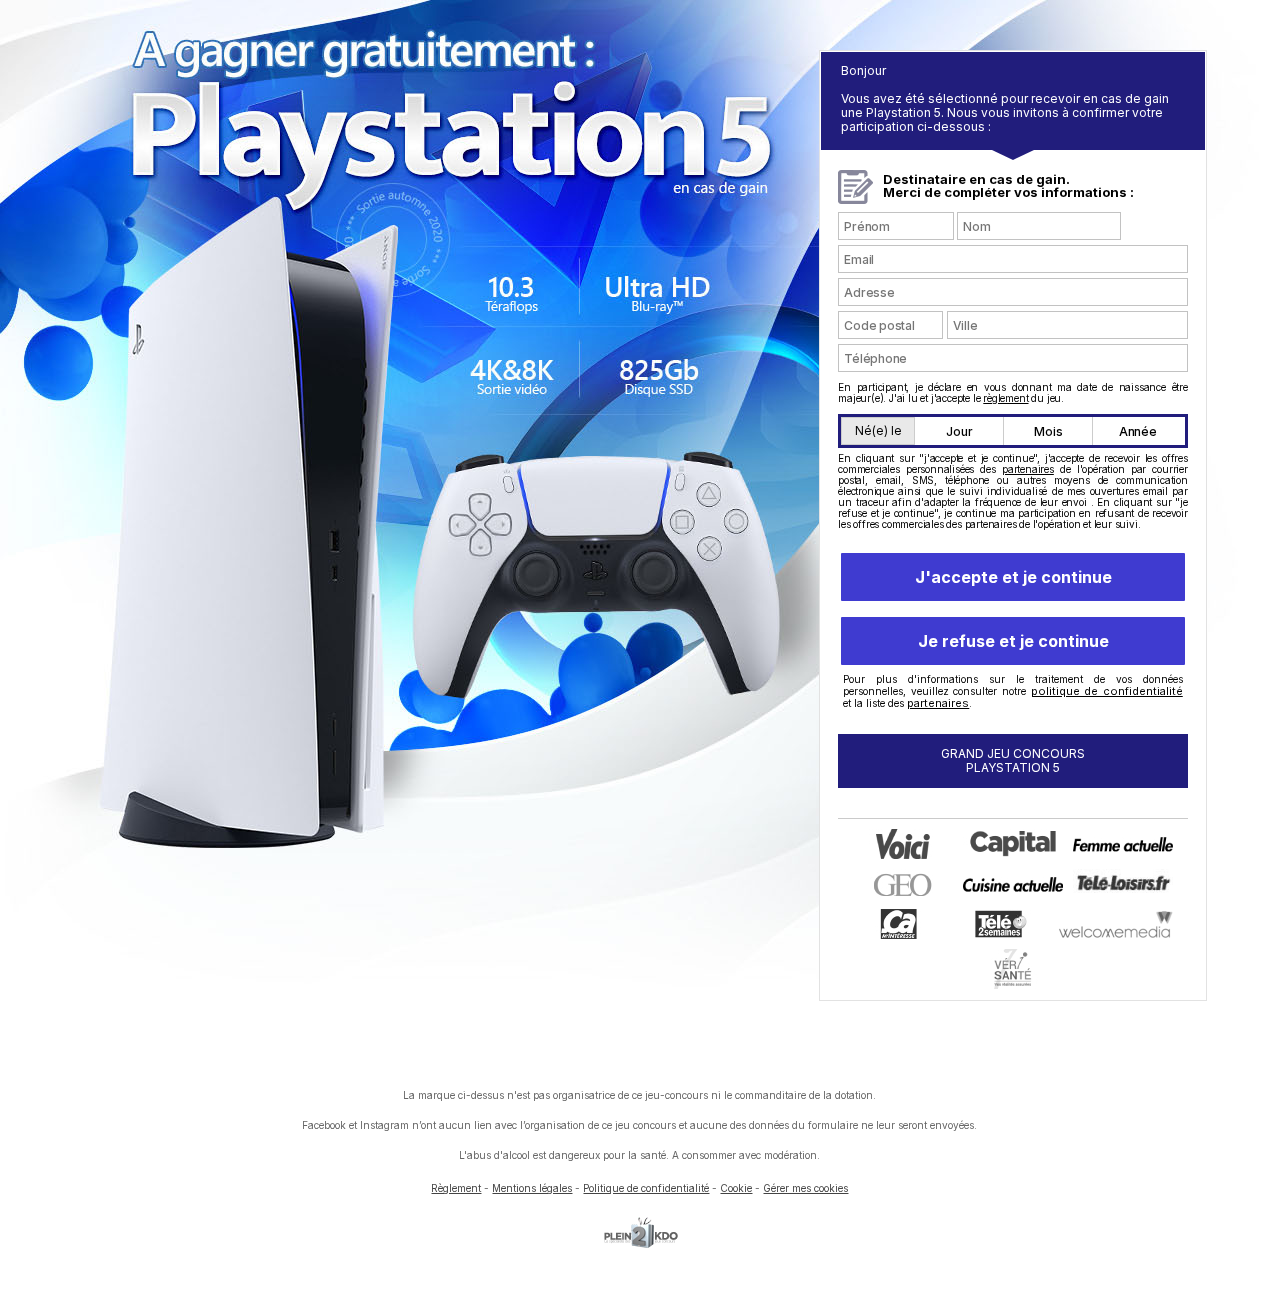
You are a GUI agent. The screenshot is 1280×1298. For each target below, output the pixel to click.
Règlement (456, 1188)
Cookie (736, 1188)
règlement (1005, 398)
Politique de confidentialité (646, 1188)
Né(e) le (878, 430)
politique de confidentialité (1107, 691)
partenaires (1028, 469)
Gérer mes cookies (805, 1188)
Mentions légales (532, 1188)
